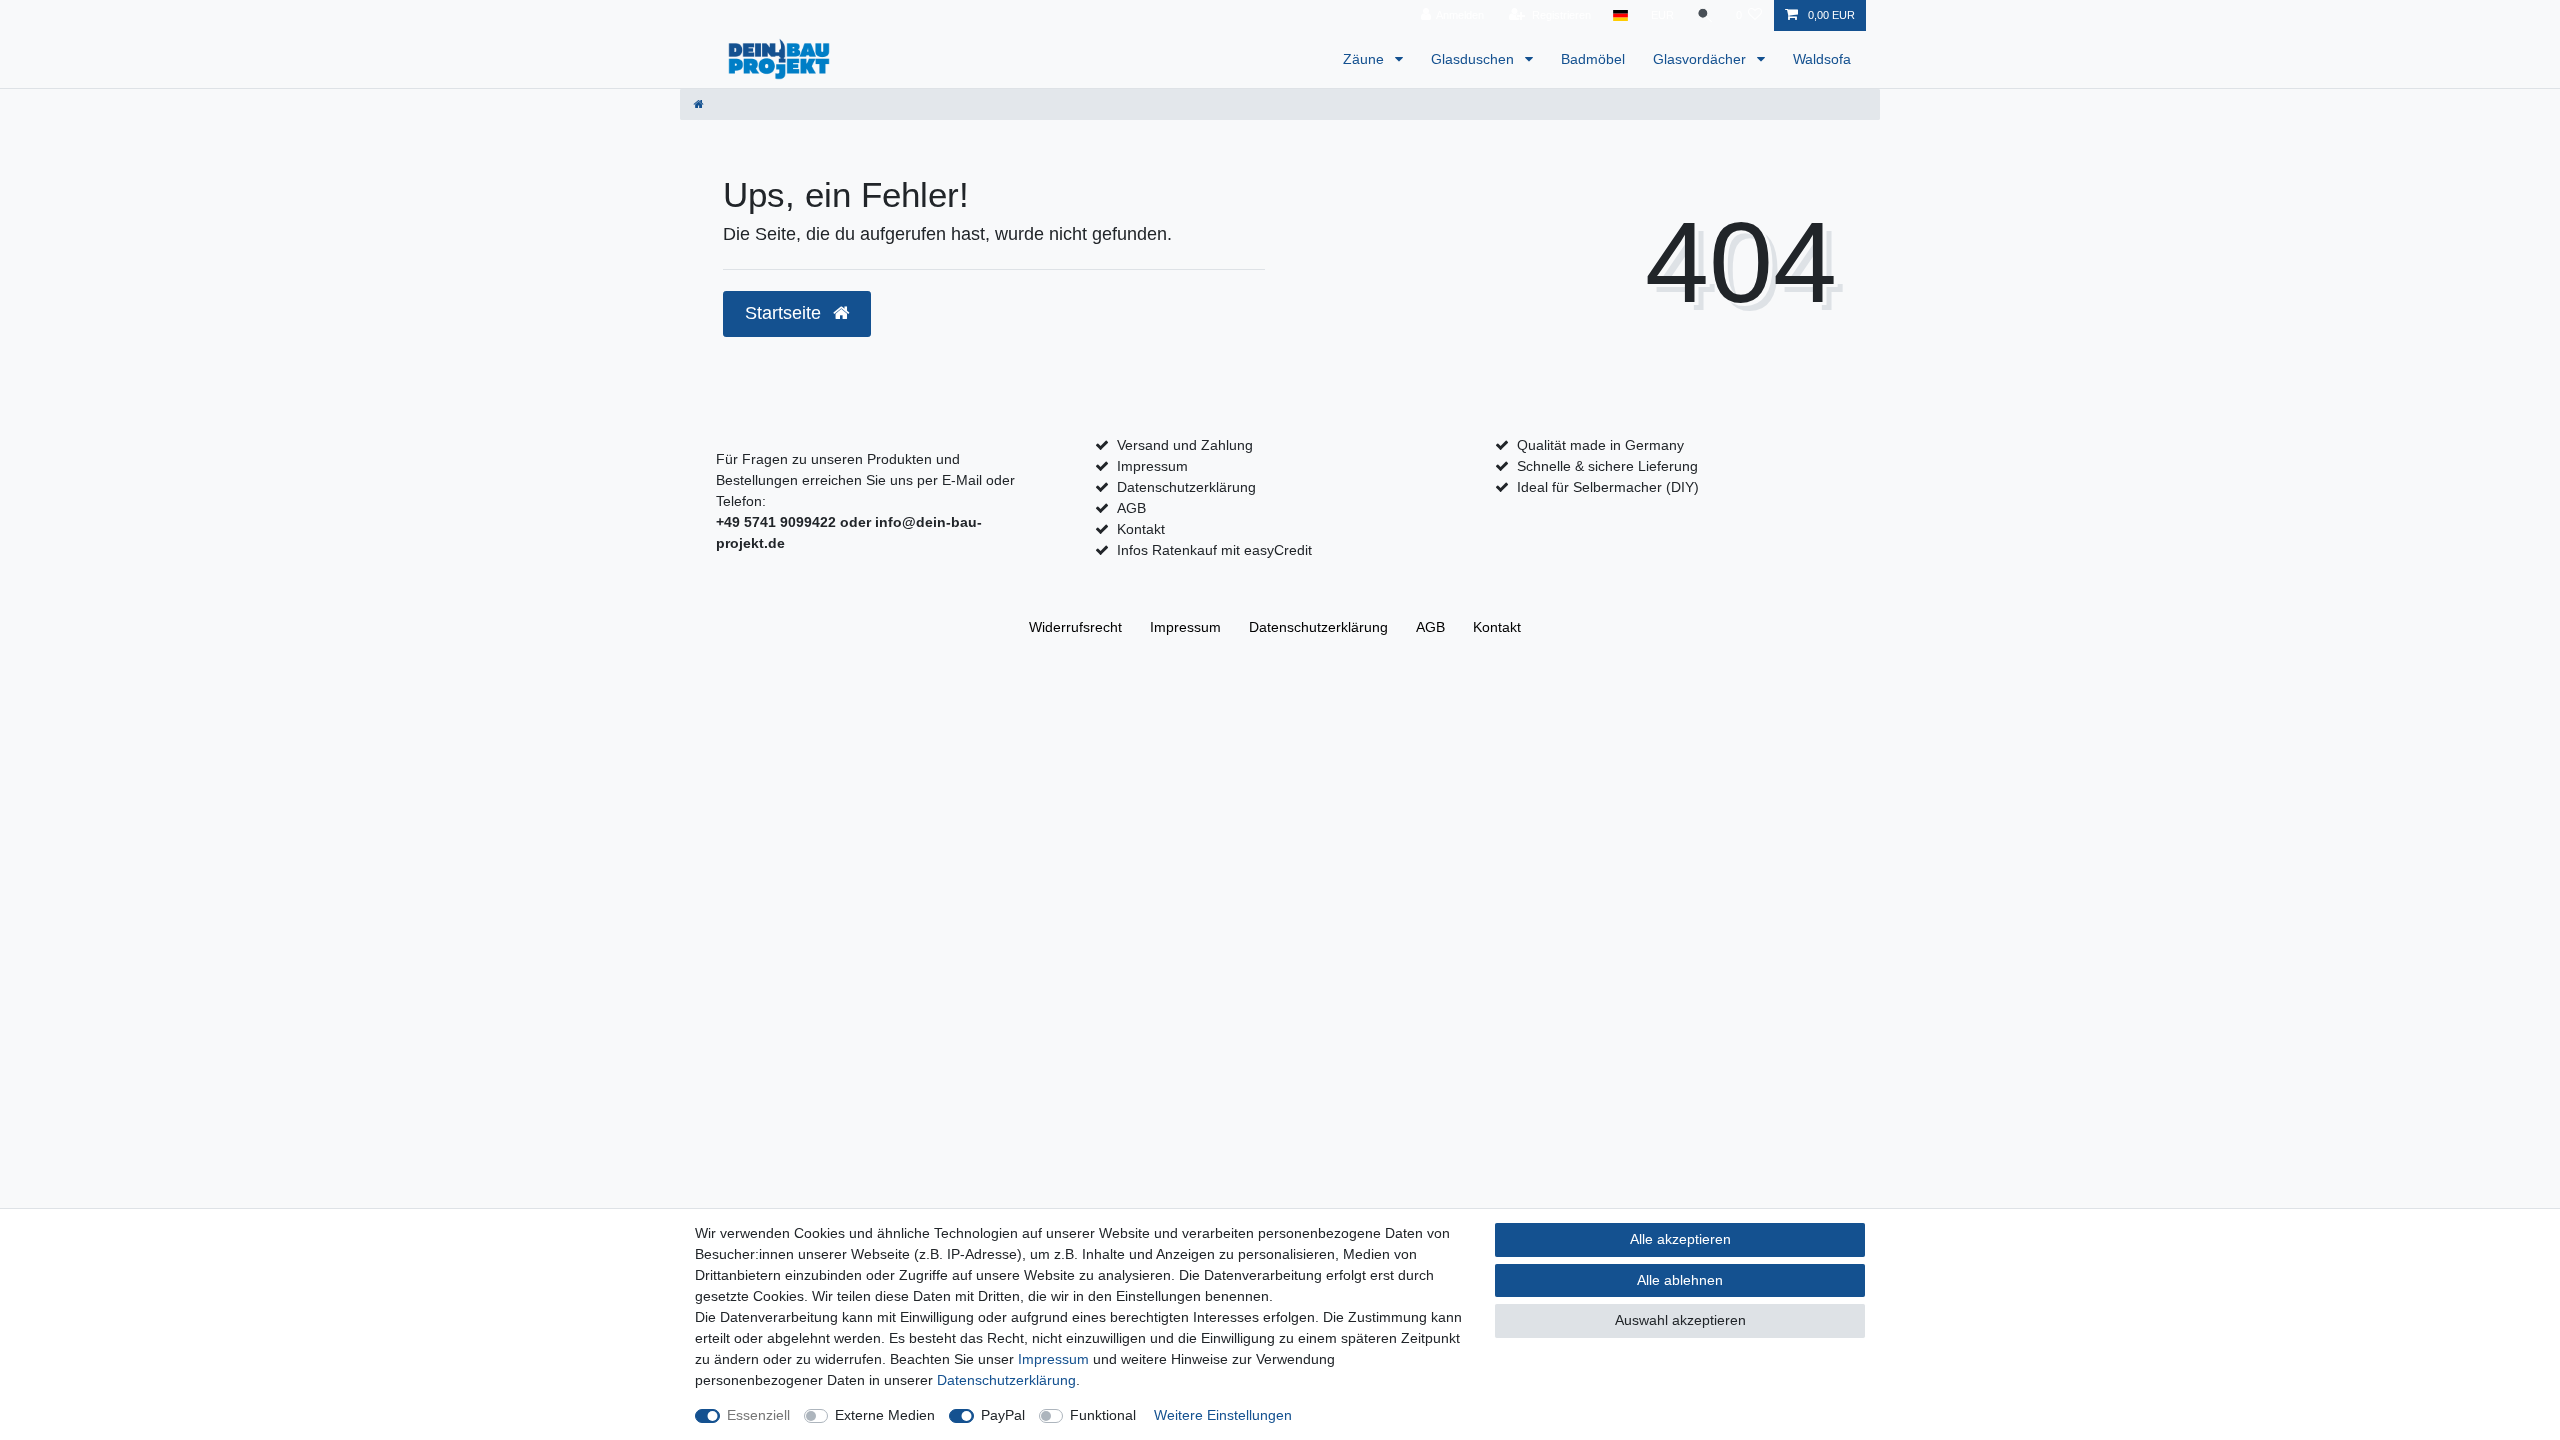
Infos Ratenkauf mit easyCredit (1214, 550)
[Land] (1620, 15)
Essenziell (758, 1415)
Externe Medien (885, 1415)
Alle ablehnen (1680, 1280)
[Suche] (1705, 15)
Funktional (1103, 1415)
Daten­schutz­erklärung (1318, 627)
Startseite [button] (785, 313)
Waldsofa (1822, 59)
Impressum (1152, 466)
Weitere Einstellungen (1223, 1415)
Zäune (1365, 59)
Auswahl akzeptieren (1680, 1320)
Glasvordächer (1701, 59)
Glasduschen (1474, 59)
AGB (1131, 508)
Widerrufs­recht (1075, 627)
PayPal (1003, 1415)
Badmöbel (1593, 59)
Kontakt (1141, 529)
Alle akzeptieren (1680, 1239)
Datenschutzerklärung (1186, 487)
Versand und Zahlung (1185, 445)
